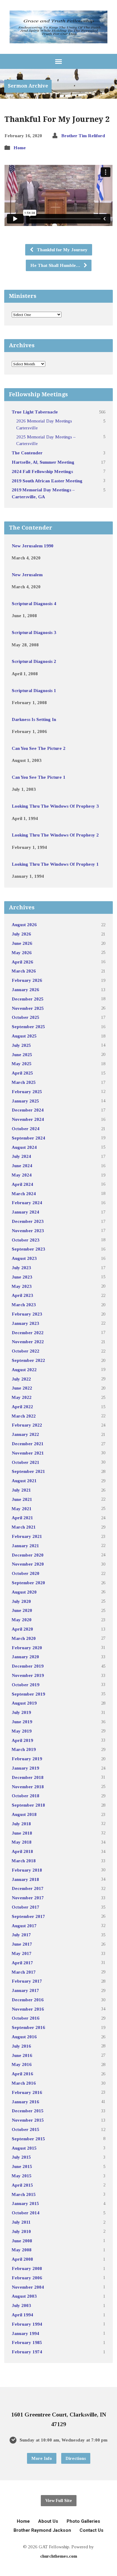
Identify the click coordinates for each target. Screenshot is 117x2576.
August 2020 (24, 1592)
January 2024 (25, 1212)
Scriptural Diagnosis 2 (34, 661)
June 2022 (22, 1388)
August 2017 (24, 1926)
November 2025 (28, 1008)
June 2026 (22, 943)
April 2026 (22, 962)
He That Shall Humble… (56, 265)
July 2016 (21, 2046)
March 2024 (24, 1194)
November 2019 (28, 1675)
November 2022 (28, 1342)
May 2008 (22, 2250)
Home (20, 148)
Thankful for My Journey (62, 250)
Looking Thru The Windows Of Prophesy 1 (55, 864)
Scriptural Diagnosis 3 (34, 632)
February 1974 (27, 2352)
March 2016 (24, 2083)
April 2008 (22, 2259)
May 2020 (22, 1620)
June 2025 (22, 1055)
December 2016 (28, 2000)
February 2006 (27, 2278)
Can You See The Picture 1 (39, 777)
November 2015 (28, 2120)
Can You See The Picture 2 (39, 748)
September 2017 (28, 1916)
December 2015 (28, 2111)
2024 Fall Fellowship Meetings (42, 471)
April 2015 (22, 2185)
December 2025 (28, 999)
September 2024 (28, 1138)
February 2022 (27, 1425)
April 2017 (22, 1963)
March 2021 (24, 1527)
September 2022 (28, 1360)
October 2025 (25, 1017)
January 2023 (25, 1323)
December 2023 (28, 1221)
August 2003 (24, 2296)
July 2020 (21, 1601)
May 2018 (22, 1842)
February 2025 (27, 1092)
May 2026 (22, 952)
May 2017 (22, 1953)
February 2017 (27, 1981)
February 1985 (27, 2342)
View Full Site (59, 2500)
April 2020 (22, 1629)
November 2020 (28, 1564)
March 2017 (24, 1972)
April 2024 (22, 1184)
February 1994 (27, 2324)
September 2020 (28, 1583)
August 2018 (24, 1814)
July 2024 (21, 1156)
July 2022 (21, 1379)
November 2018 (28, 1787)
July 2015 (21, 2157)
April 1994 (22, 2315)
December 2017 (28, 1888)
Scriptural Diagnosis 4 (34, 603)
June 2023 (22, 1277)
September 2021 (28, 1471)
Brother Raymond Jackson (42, 2530)
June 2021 (22, 1499)
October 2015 (25, 2129)
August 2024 (24, 1147)
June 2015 (22, 2166)
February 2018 (27, 1870)
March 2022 (24, 1416)
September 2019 (28, 1694)
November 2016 (28, 2009)
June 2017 (22, 1944)
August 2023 (24, 1258)
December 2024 (28, 1110)
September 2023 (28, 1249)
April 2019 (22, 1740)
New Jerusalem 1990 (33, 546)
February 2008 (27, 2268)
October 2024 (25, 1129)
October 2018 (25, 1796)
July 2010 (21, 2231)
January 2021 (25, 1546)
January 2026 (25, 990)
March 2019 (24, 1749)
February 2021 (27, 1536)
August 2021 (24, 1481)
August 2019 (24, 1703)
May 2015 (22, 2176)
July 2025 (21, 1045)
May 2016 (22, 2064)
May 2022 (22, 1397)
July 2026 (21, 934)
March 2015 (24, 2194)
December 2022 (28, 1333)
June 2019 (22, 1722)
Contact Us (91, 2530)
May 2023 (22, 1286)
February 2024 (27, 1203)
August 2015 (24, 2148)
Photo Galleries (83, 2521)
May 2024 (22, 1175)
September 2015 (28, 2139)
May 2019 (22, 1731)
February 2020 (27, 1648)
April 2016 (22, 2074)
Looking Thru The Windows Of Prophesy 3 (55, 806)
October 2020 (25, 1573)
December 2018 (28, 1777)
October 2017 (25, 1907)
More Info (42, 2458)
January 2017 (25, 1990)
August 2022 (24, 1370)
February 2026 (27, 980)
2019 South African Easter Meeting (47, 481)
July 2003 (21, 2305)
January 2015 (25, 2203)
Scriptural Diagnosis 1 (34, 690)
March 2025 (24, 1082)
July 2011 (21, 2222)
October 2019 (25, 1685)
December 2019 (28, 1666)
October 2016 (25, 2018)
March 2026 (24, 971)
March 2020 (24, 1638)
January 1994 (25, 2333)
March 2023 (24, 1305)
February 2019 (27, 1759)
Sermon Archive (28, 86)
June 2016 (22, 2055)
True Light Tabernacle (35, 412)
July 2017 (21, 1935)
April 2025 (22, 1073)
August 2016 (24, 2037)
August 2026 (24, 925)
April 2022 (22, 1407)
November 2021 (28, 1453)
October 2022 (25, 1351)
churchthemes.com (59, 2556)
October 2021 (25, 1462)
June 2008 (22, 2241)
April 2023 (22, 1295)
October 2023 (25, 1240)
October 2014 (25, 2213)
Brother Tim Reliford (83, 136)
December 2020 (28, 1555)
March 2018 (24, 1861)
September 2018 (28, 1805)
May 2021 (22, 1509)
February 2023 (27, 1314)
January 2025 (25, 1101)
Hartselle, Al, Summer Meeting (43, 462)
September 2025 (28, 1027)
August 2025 (24, 1036)
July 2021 (21, 1490)
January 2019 (25, 1768)
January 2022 (25, 1434)
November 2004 (28, 2287)
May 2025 (22, 1064)
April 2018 (22, 1851)
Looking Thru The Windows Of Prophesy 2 (55, 835)
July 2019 (21, 1712)
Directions (76, 2458)
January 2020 (25, 1657)
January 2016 (25, 2102)
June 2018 (22, 1833)
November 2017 (28, 1898)
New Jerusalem (27, 575)
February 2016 (27, 2092)
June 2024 (22, 1166)
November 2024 (28, 1119)
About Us (48, 2521)
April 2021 (22, 1518)
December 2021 (28, 1444)
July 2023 (21, 1268)
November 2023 (28, 1231)
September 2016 (28, 2027)
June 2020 (22, 1610)
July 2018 (21, 1824)
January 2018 (25, 1879)
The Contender (27, 453)
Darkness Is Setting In (34, 719)
